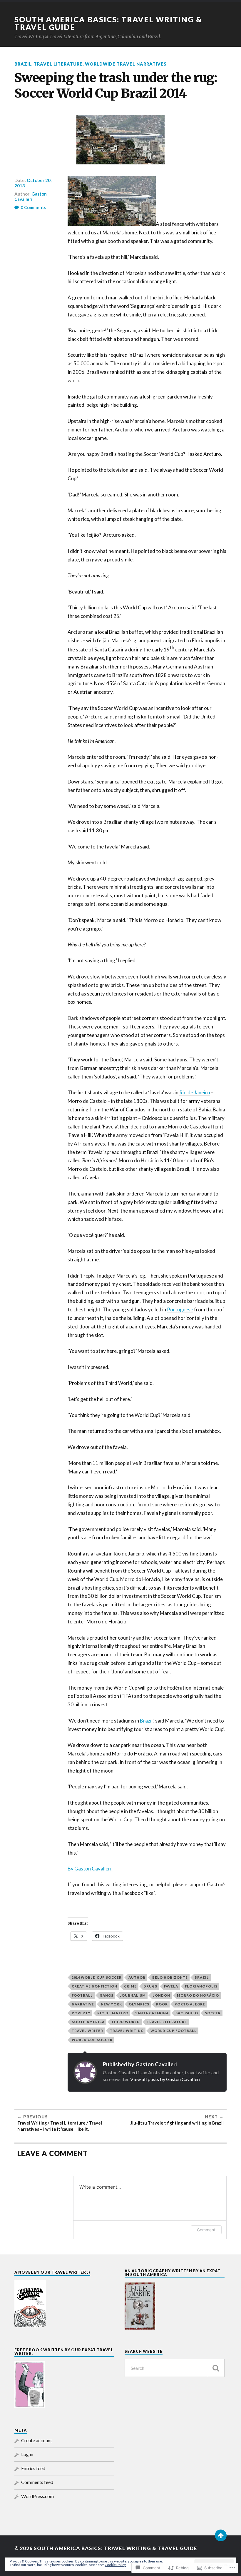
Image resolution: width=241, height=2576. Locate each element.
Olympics (139, 2004)
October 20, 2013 (33, 183)
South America (88, 2022)
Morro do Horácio (198, 1995)
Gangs (107, 1995)
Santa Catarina (152, 2013)
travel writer (87, 2031)
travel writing (127, 2031)
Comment (206, 2230)
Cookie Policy (115, 2565)
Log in (27, 2454)
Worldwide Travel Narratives (126, 64)
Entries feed (33, 2468)
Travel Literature (58, 64)
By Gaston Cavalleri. (90, 1869)
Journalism (133, 1995)
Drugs (150, 1986)
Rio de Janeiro (195, 1092)
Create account (37, 2440)
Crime (130, 1986)
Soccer (213, 2013)
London (161, 1995)
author (137, 1977)
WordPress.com (37, 2496)
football (82, 1995)
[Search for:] (174, 2368)
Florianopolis (201, 1986)
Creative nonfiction (94, 1986)
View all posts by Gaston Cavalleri (165, 2079)
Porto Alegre (190, 2004)
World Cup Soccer (92, 2040)
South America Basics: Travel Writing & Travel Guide (108, 23)
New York (111, 2004)
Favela (171, 1986)
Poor (162, 2004)
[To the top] (221, 2535)
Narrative (83, 2004)
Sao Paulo (187, 2013)
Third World (126, 2022)
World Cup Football (174, 2031)
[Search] (216, 2368)
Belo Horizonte (170, 1977)
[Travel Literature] (112, 224)
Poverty (81, 2013)
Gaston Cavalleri (31, 196)
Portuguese (180, 1309)
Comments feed (37, 2482)
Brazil (23, 64)
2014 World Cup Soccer (97, 1977)
